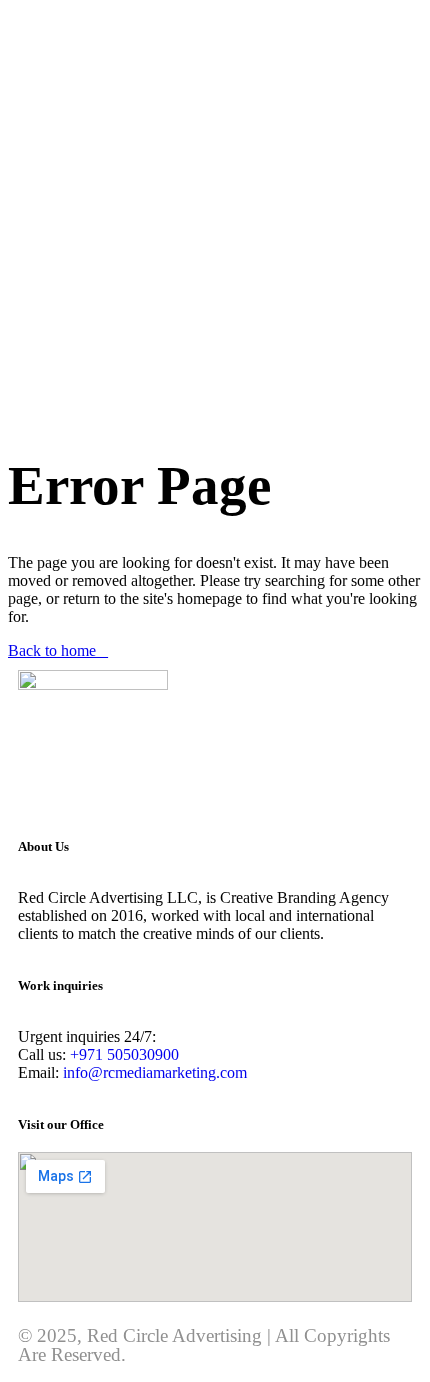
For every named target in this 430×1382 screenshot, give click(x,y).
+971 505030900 (124, 1054)
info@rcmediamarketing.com (153, 1072)
